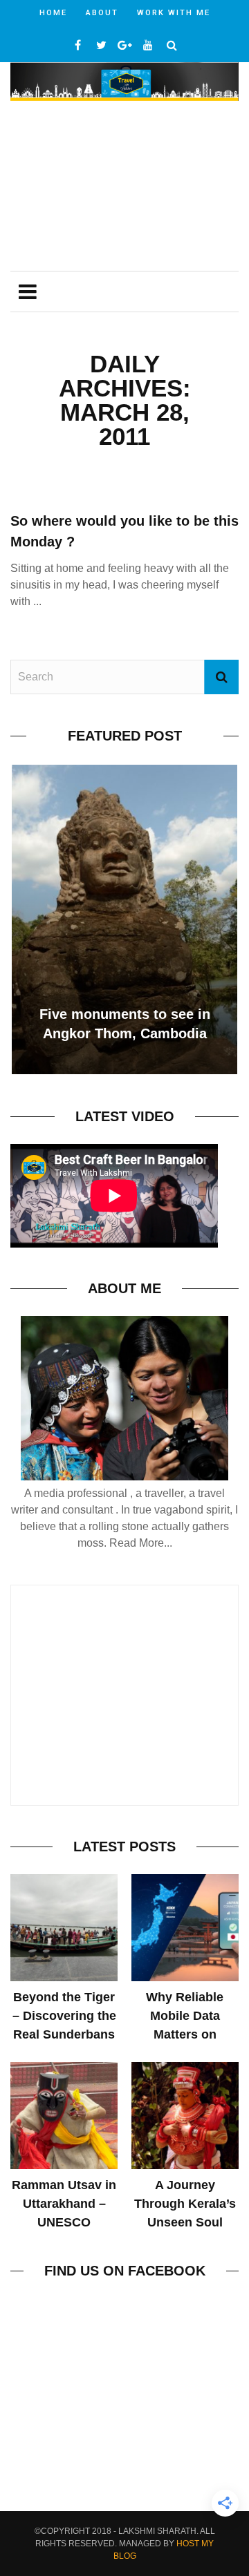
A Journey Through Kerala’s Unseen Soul (185, 2204)
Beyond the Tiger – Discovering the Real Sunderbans (64, 2016)
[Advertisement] (124, 188)
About (102, 13)
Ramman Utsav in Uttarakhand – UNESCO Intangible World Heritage (64, 2222)
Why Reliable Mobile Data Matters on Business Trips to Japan (185, 2034)
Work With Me (174, 13)
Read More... (141, 1543)
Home (53, 13)
